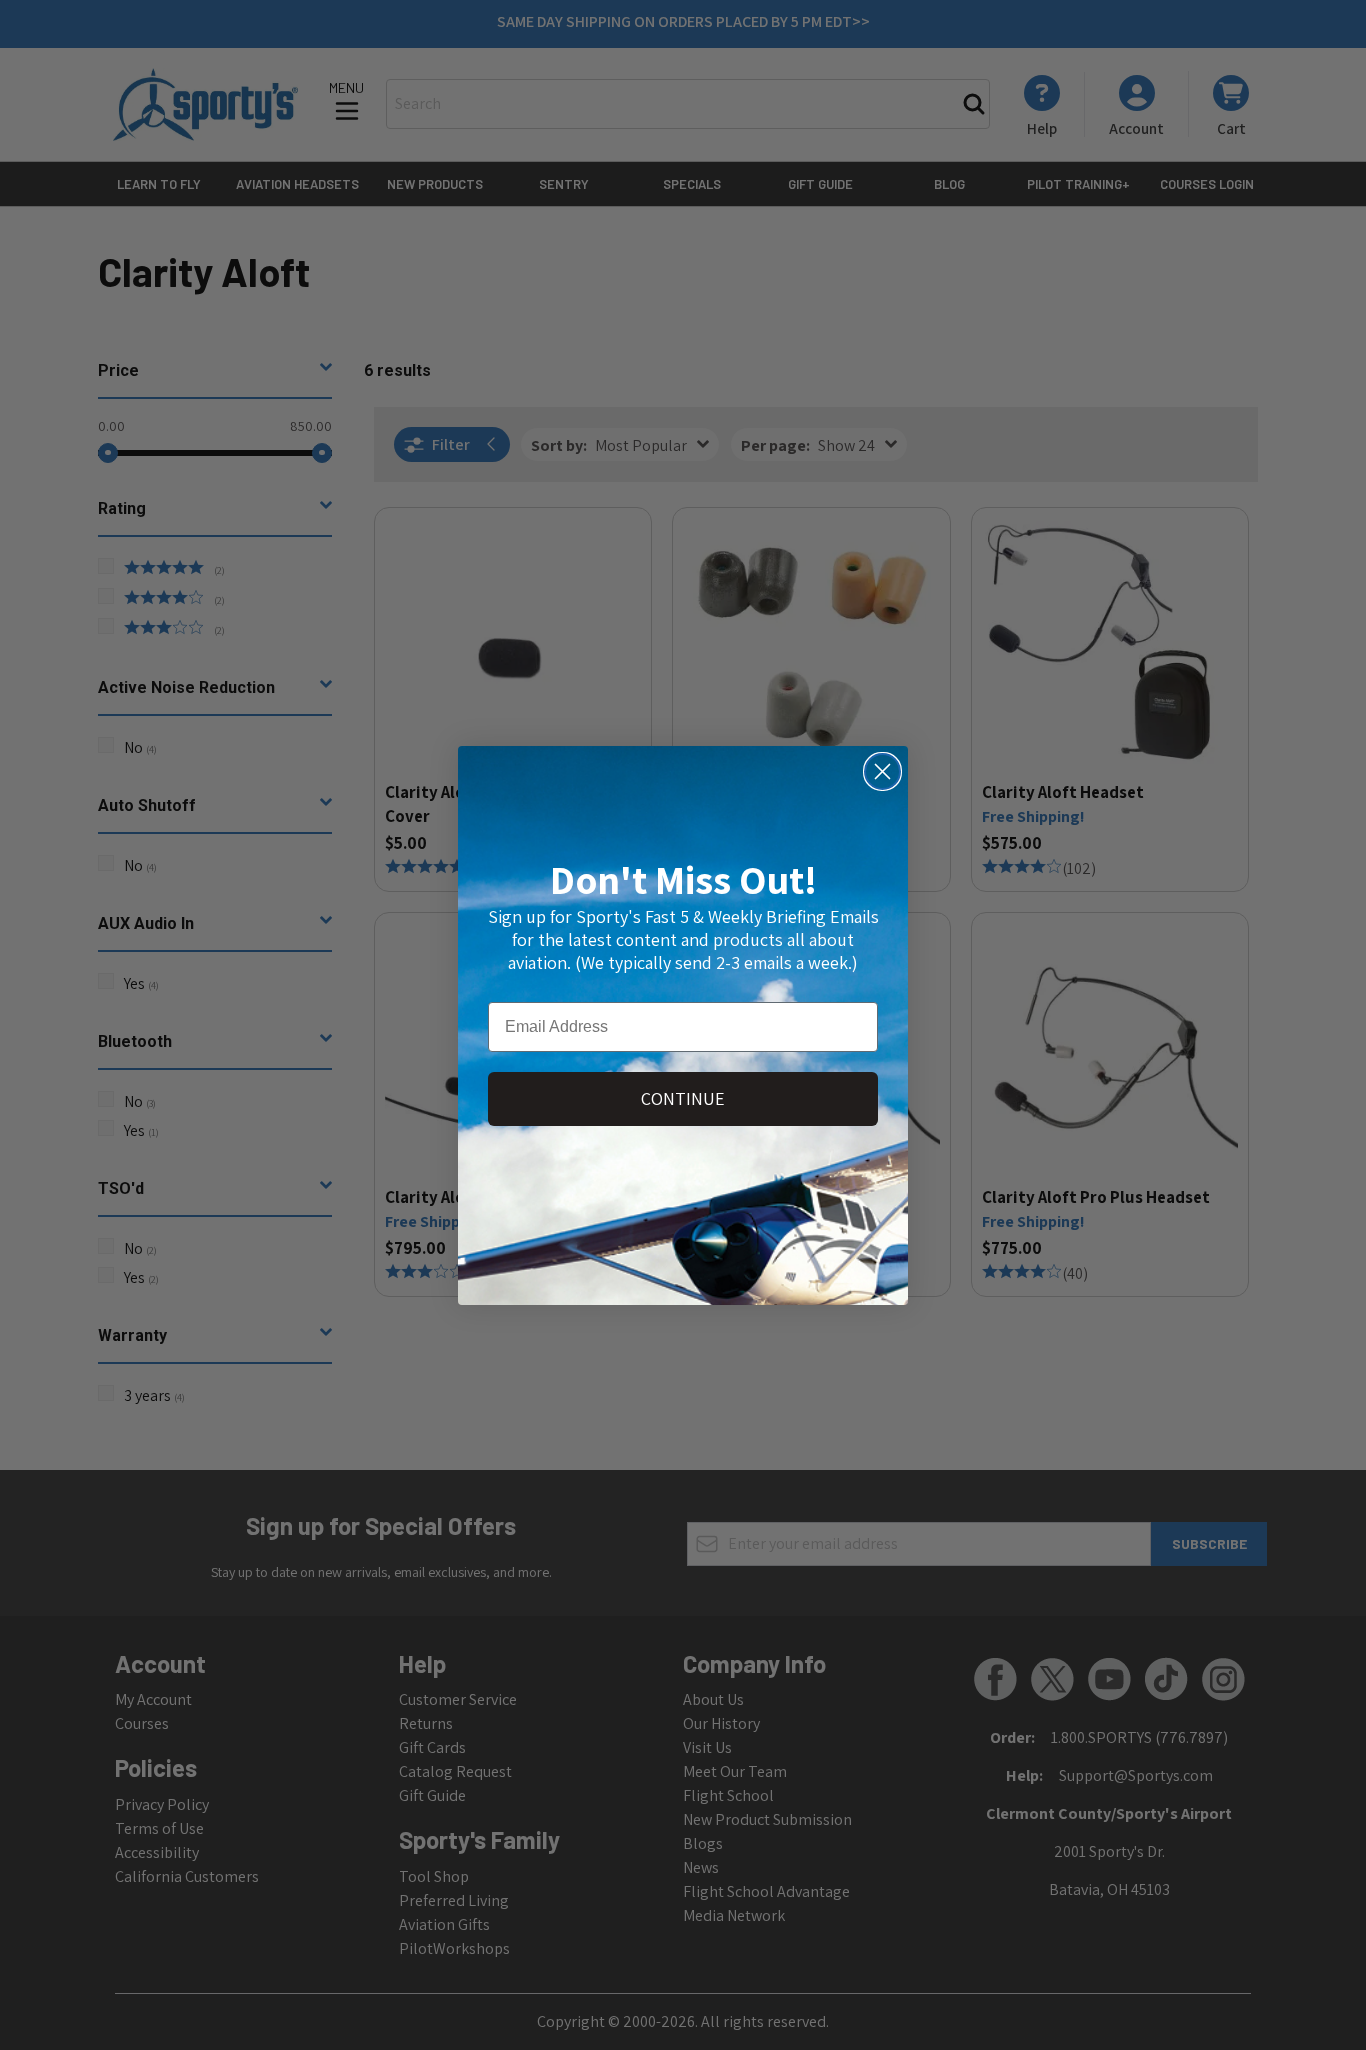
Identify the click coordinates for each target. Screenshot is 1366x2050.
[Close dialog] (882, 771)
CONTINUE (683, 1098)
